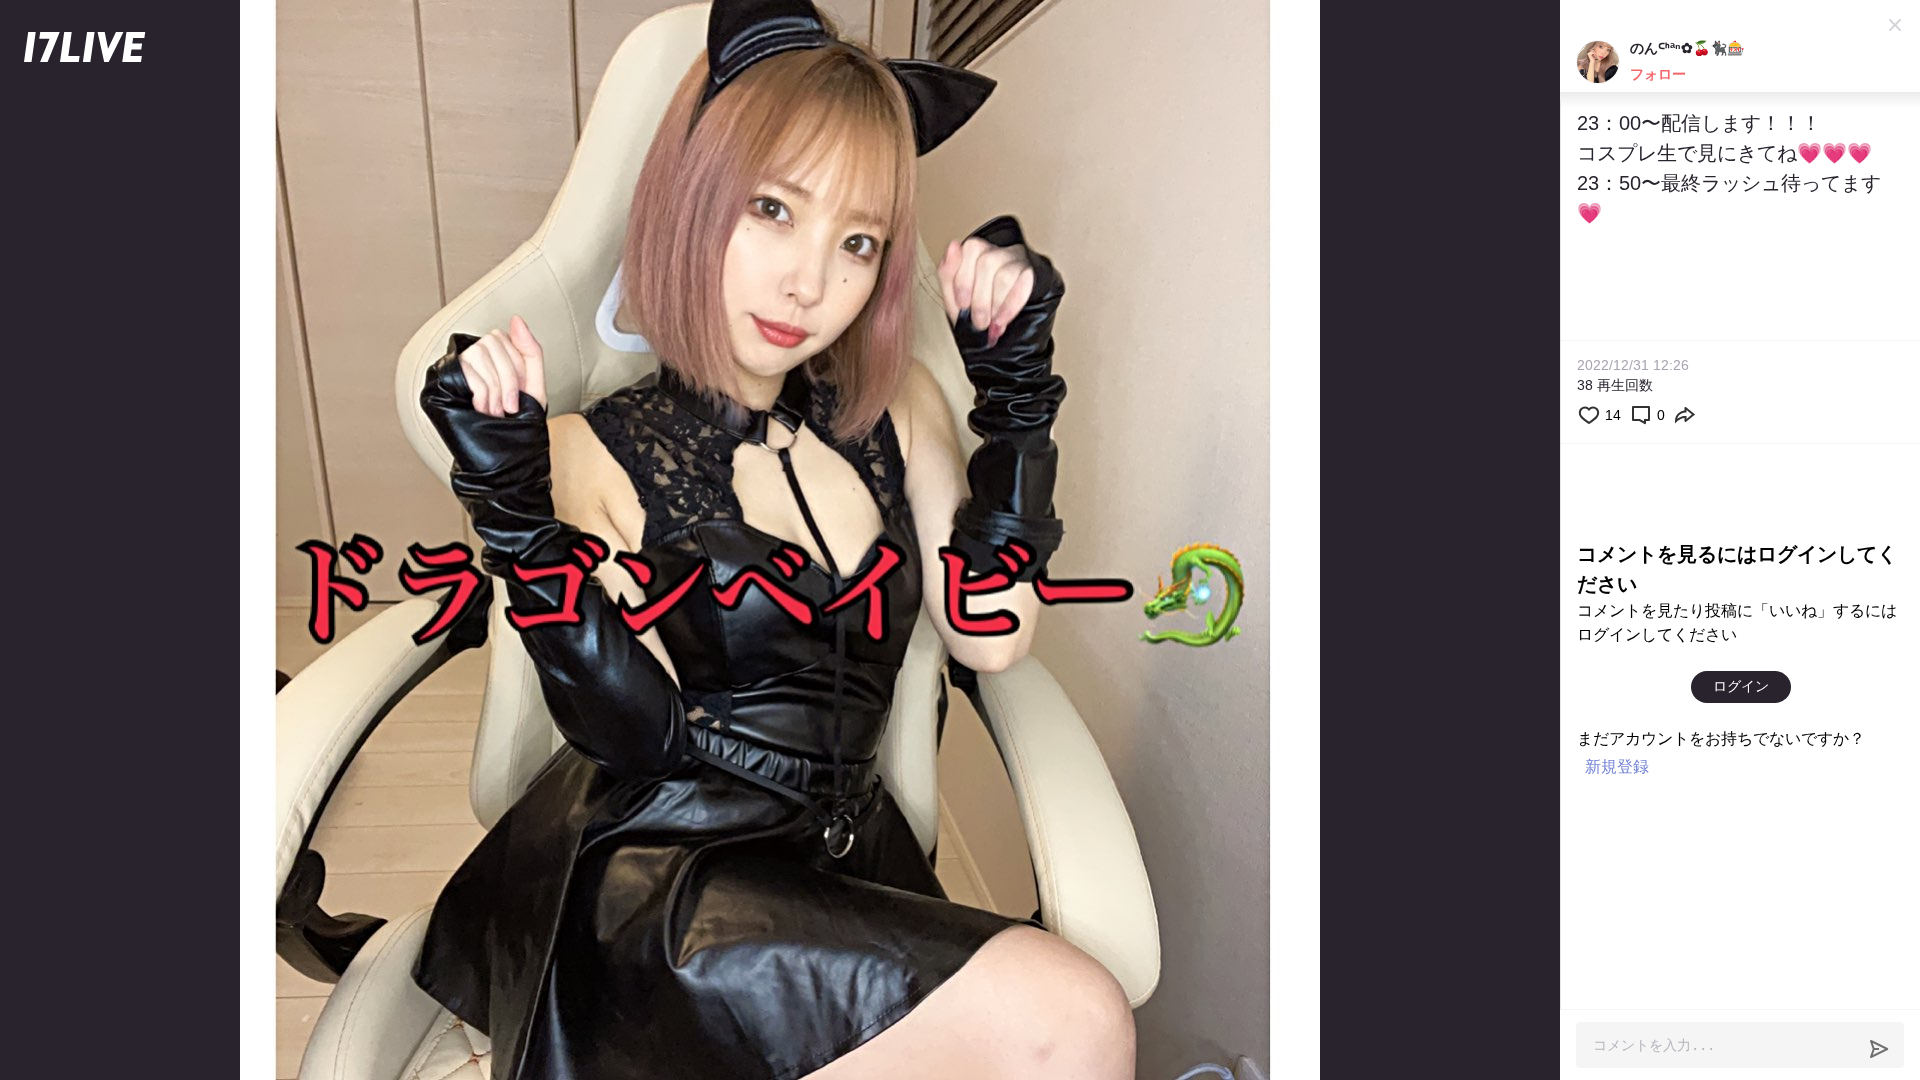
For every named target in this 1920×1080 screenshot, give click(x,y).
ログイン (1741, 686)
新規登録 (1617, 766)
